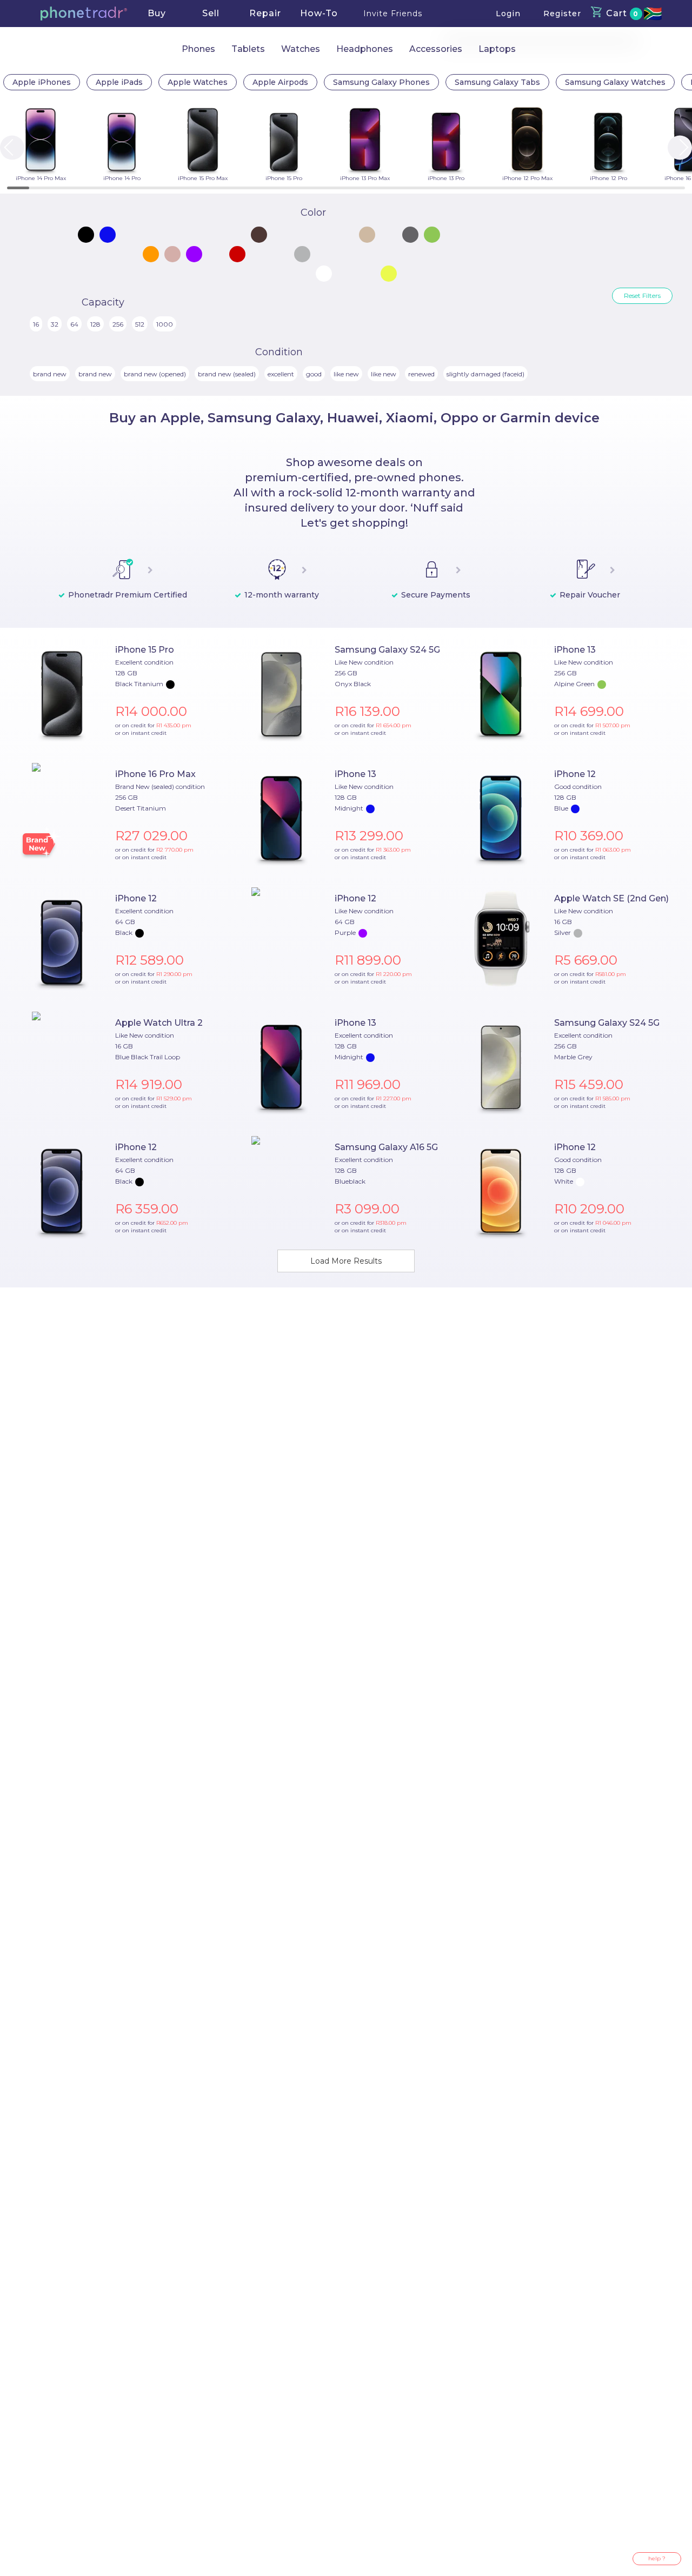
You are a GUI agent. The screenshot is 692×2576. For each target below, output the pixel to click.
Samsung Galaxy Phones (381, 82)
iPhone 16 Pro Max (155, 774)
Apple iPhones (42, 82)
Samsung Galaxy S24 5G (387, 650)
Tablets (248, 49)
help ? (657, 2558)
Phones (198, 49)
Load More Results (346, 1261)
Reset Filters (642, 296)
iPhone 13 (575, 650)
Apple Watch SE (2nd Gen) (611, 898)
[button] (84, 14)
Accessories (436, 49)
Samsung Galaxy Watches (615, 82)
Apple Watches (198, 82)
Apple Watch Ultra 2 (159, 1023)
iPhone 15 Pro (145, 650)
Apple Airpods (280, 82)
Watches (301, 49)
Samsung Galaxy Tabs (497, 82)
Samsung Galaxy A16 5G (386, 1147)
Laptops (497, 49)
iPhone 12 (575, 774)
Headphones (365, 49)
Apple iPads (119, 82)
